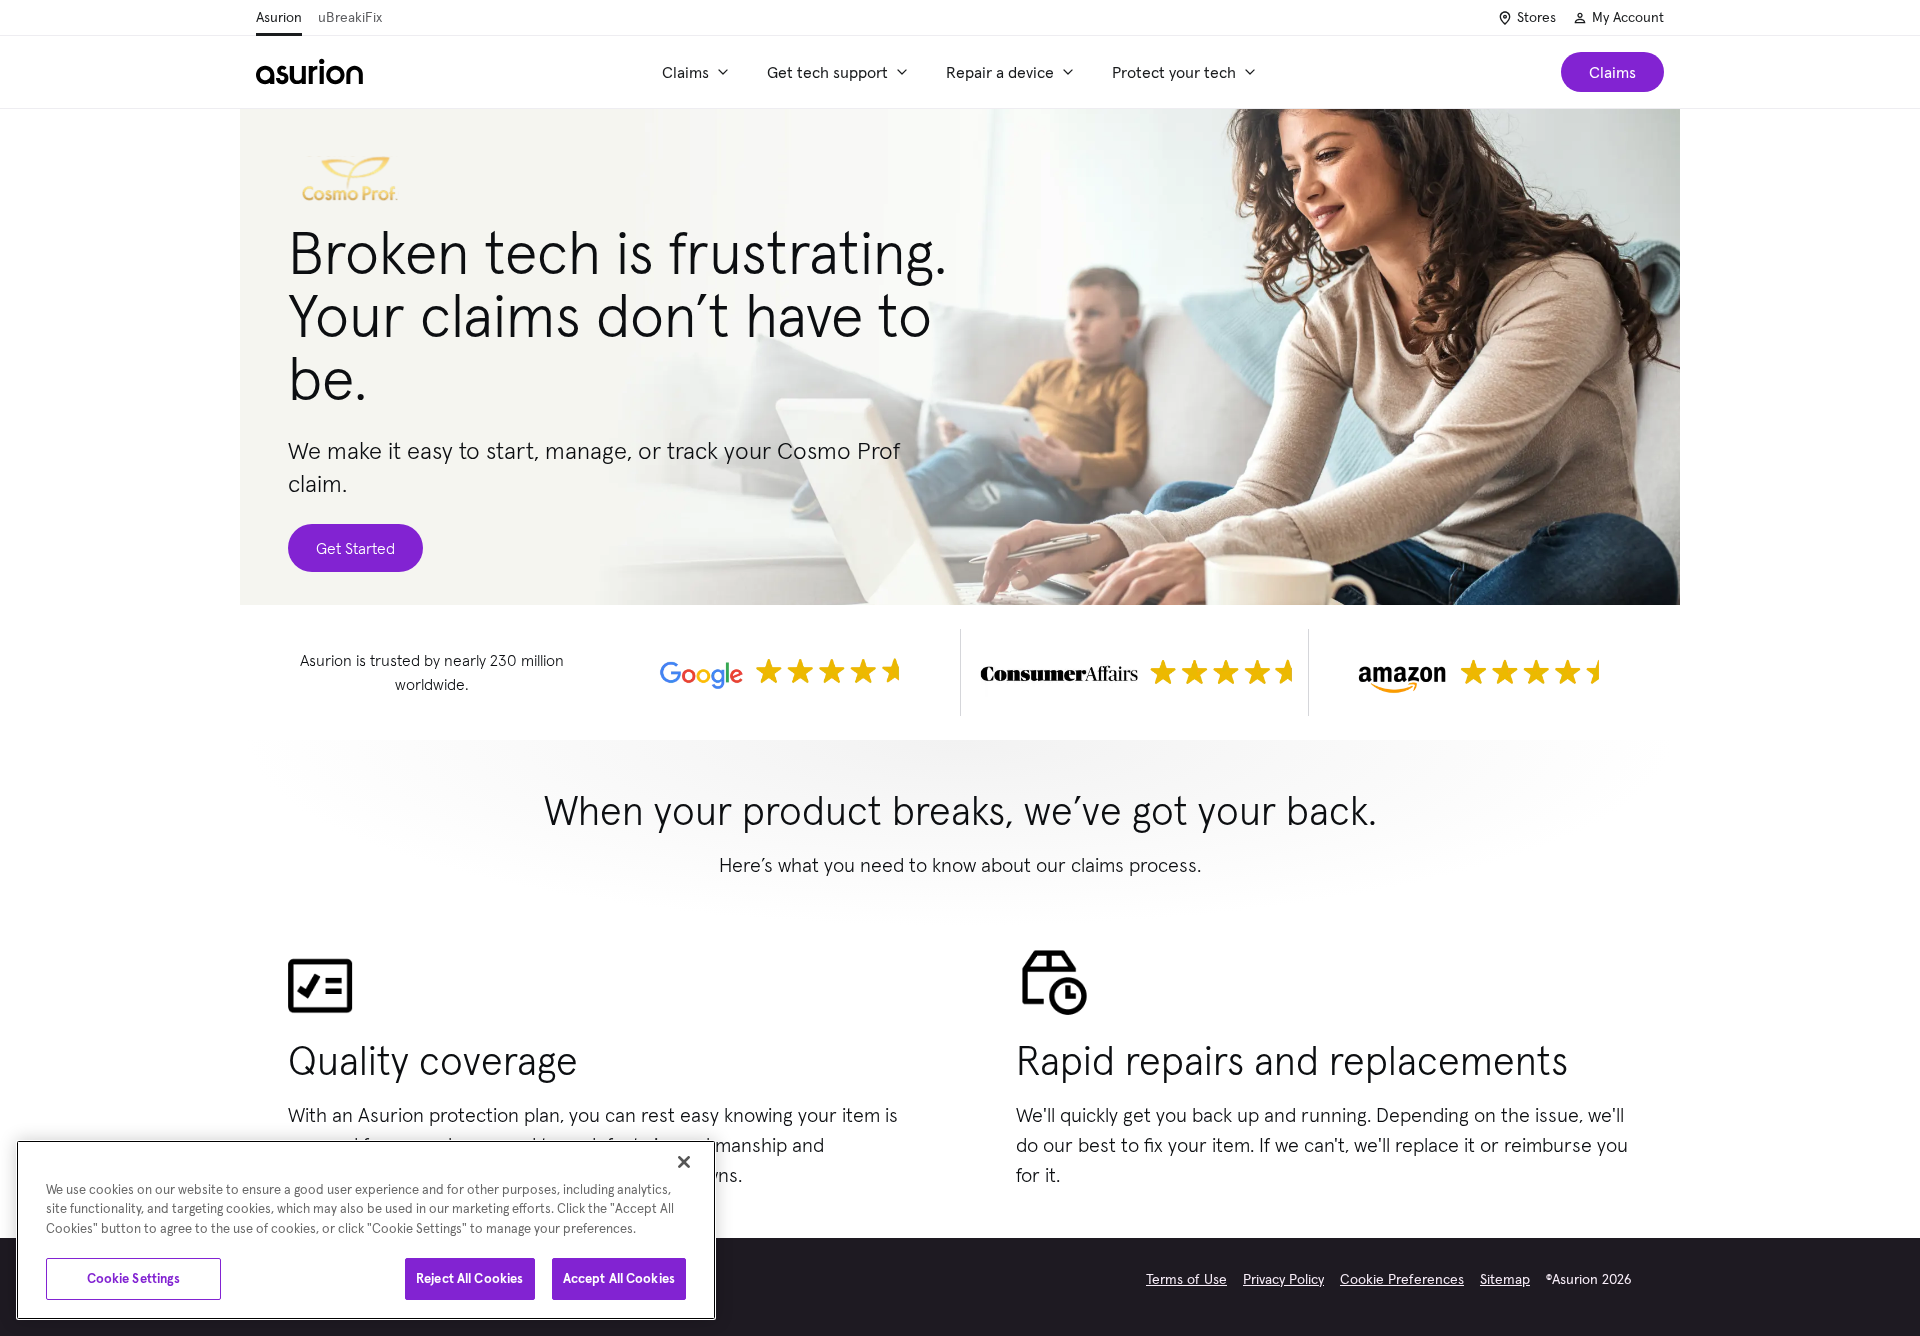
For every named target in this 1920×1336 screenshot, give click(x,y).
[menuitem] (698, 72)
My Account (1628, 17)
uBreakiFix (350, 17)
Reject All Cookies (469, 1278)
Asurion (279, 17)
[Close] (684, 1162)
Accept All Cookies (619, 1278)
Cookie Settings (134, 1278)
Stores (1536, 17)
